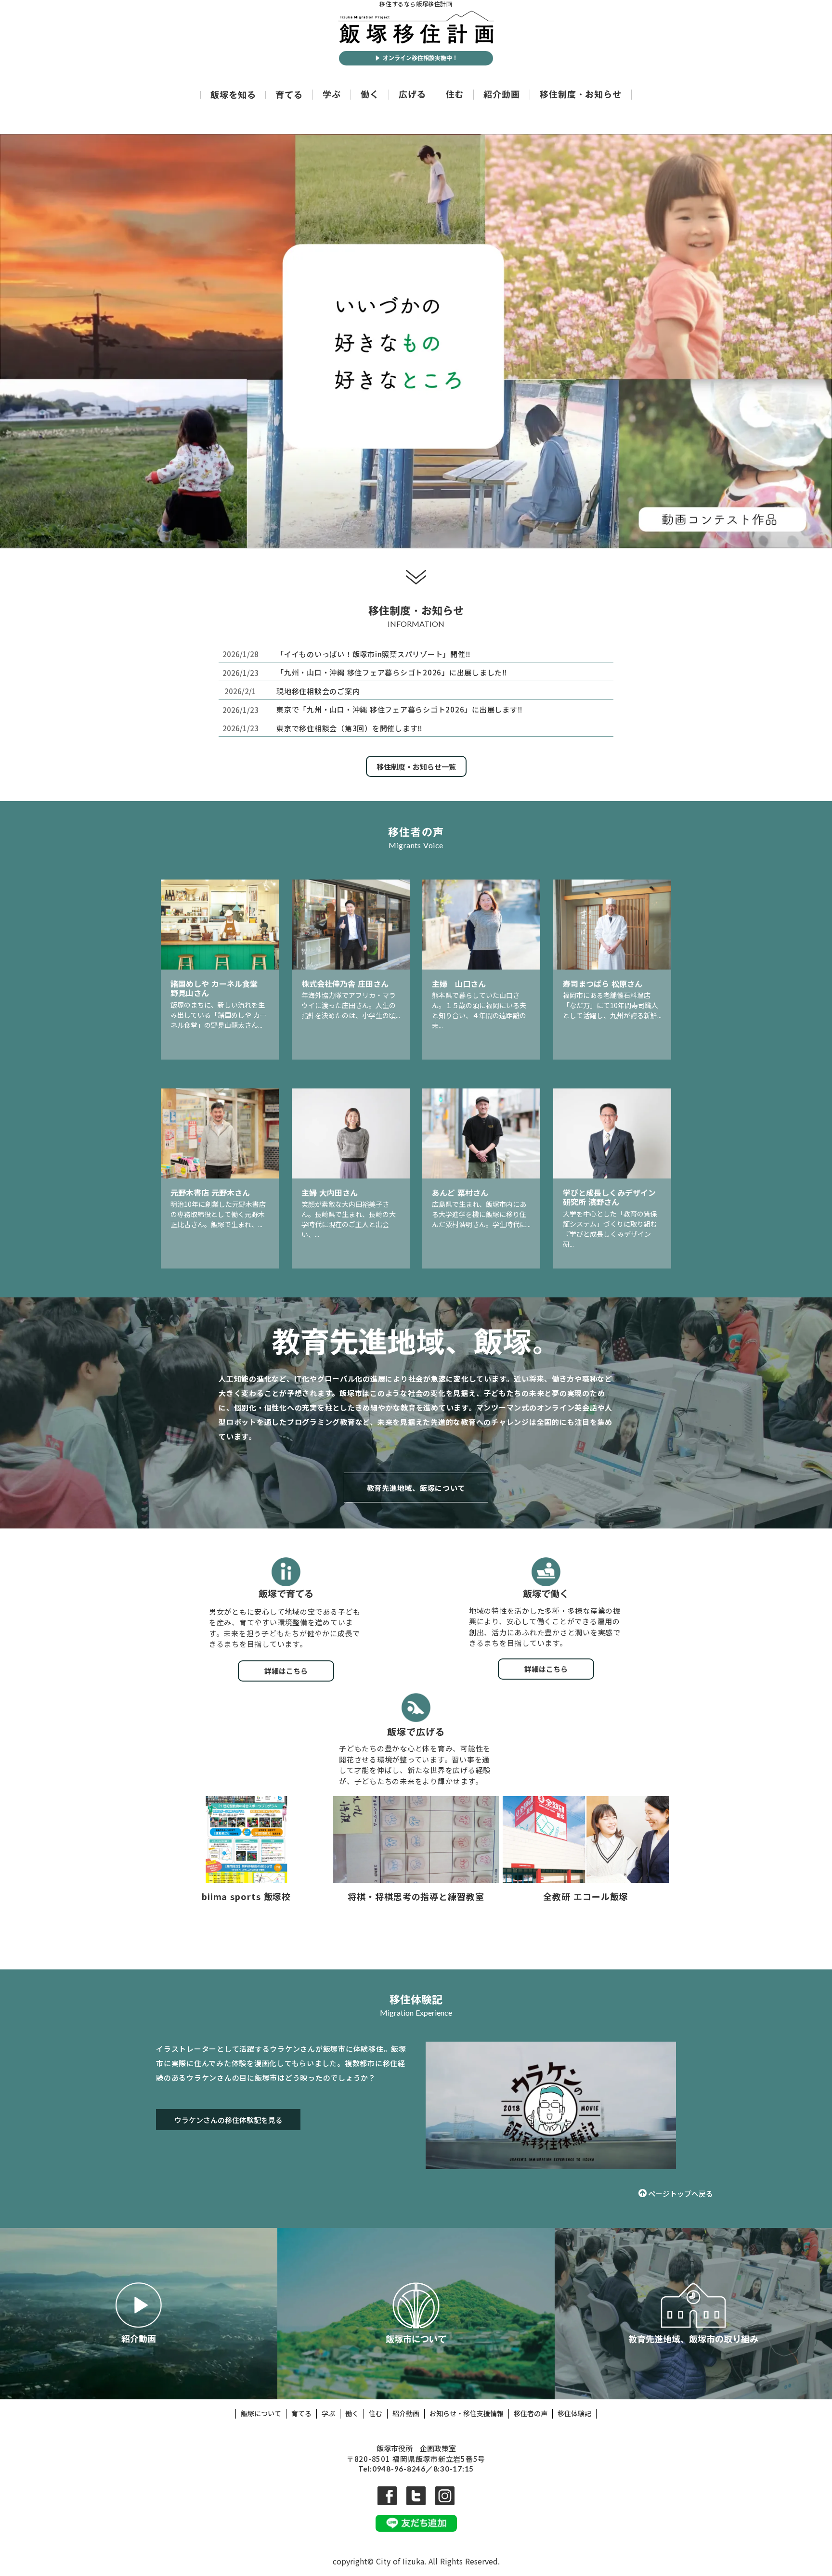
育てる (289, 95)
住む (455, 95)
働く (370, 95)
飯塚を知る (233, 95)
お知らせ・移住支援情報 (467, 2414)
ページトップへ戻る (681, 2193)
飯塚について (261, 2414)
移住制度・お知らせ (581, 95)
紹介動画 (502, 95)
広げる (412, 95)
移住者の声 (531, 2414)
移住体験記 (574, 2414)
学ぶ (332, 95)
